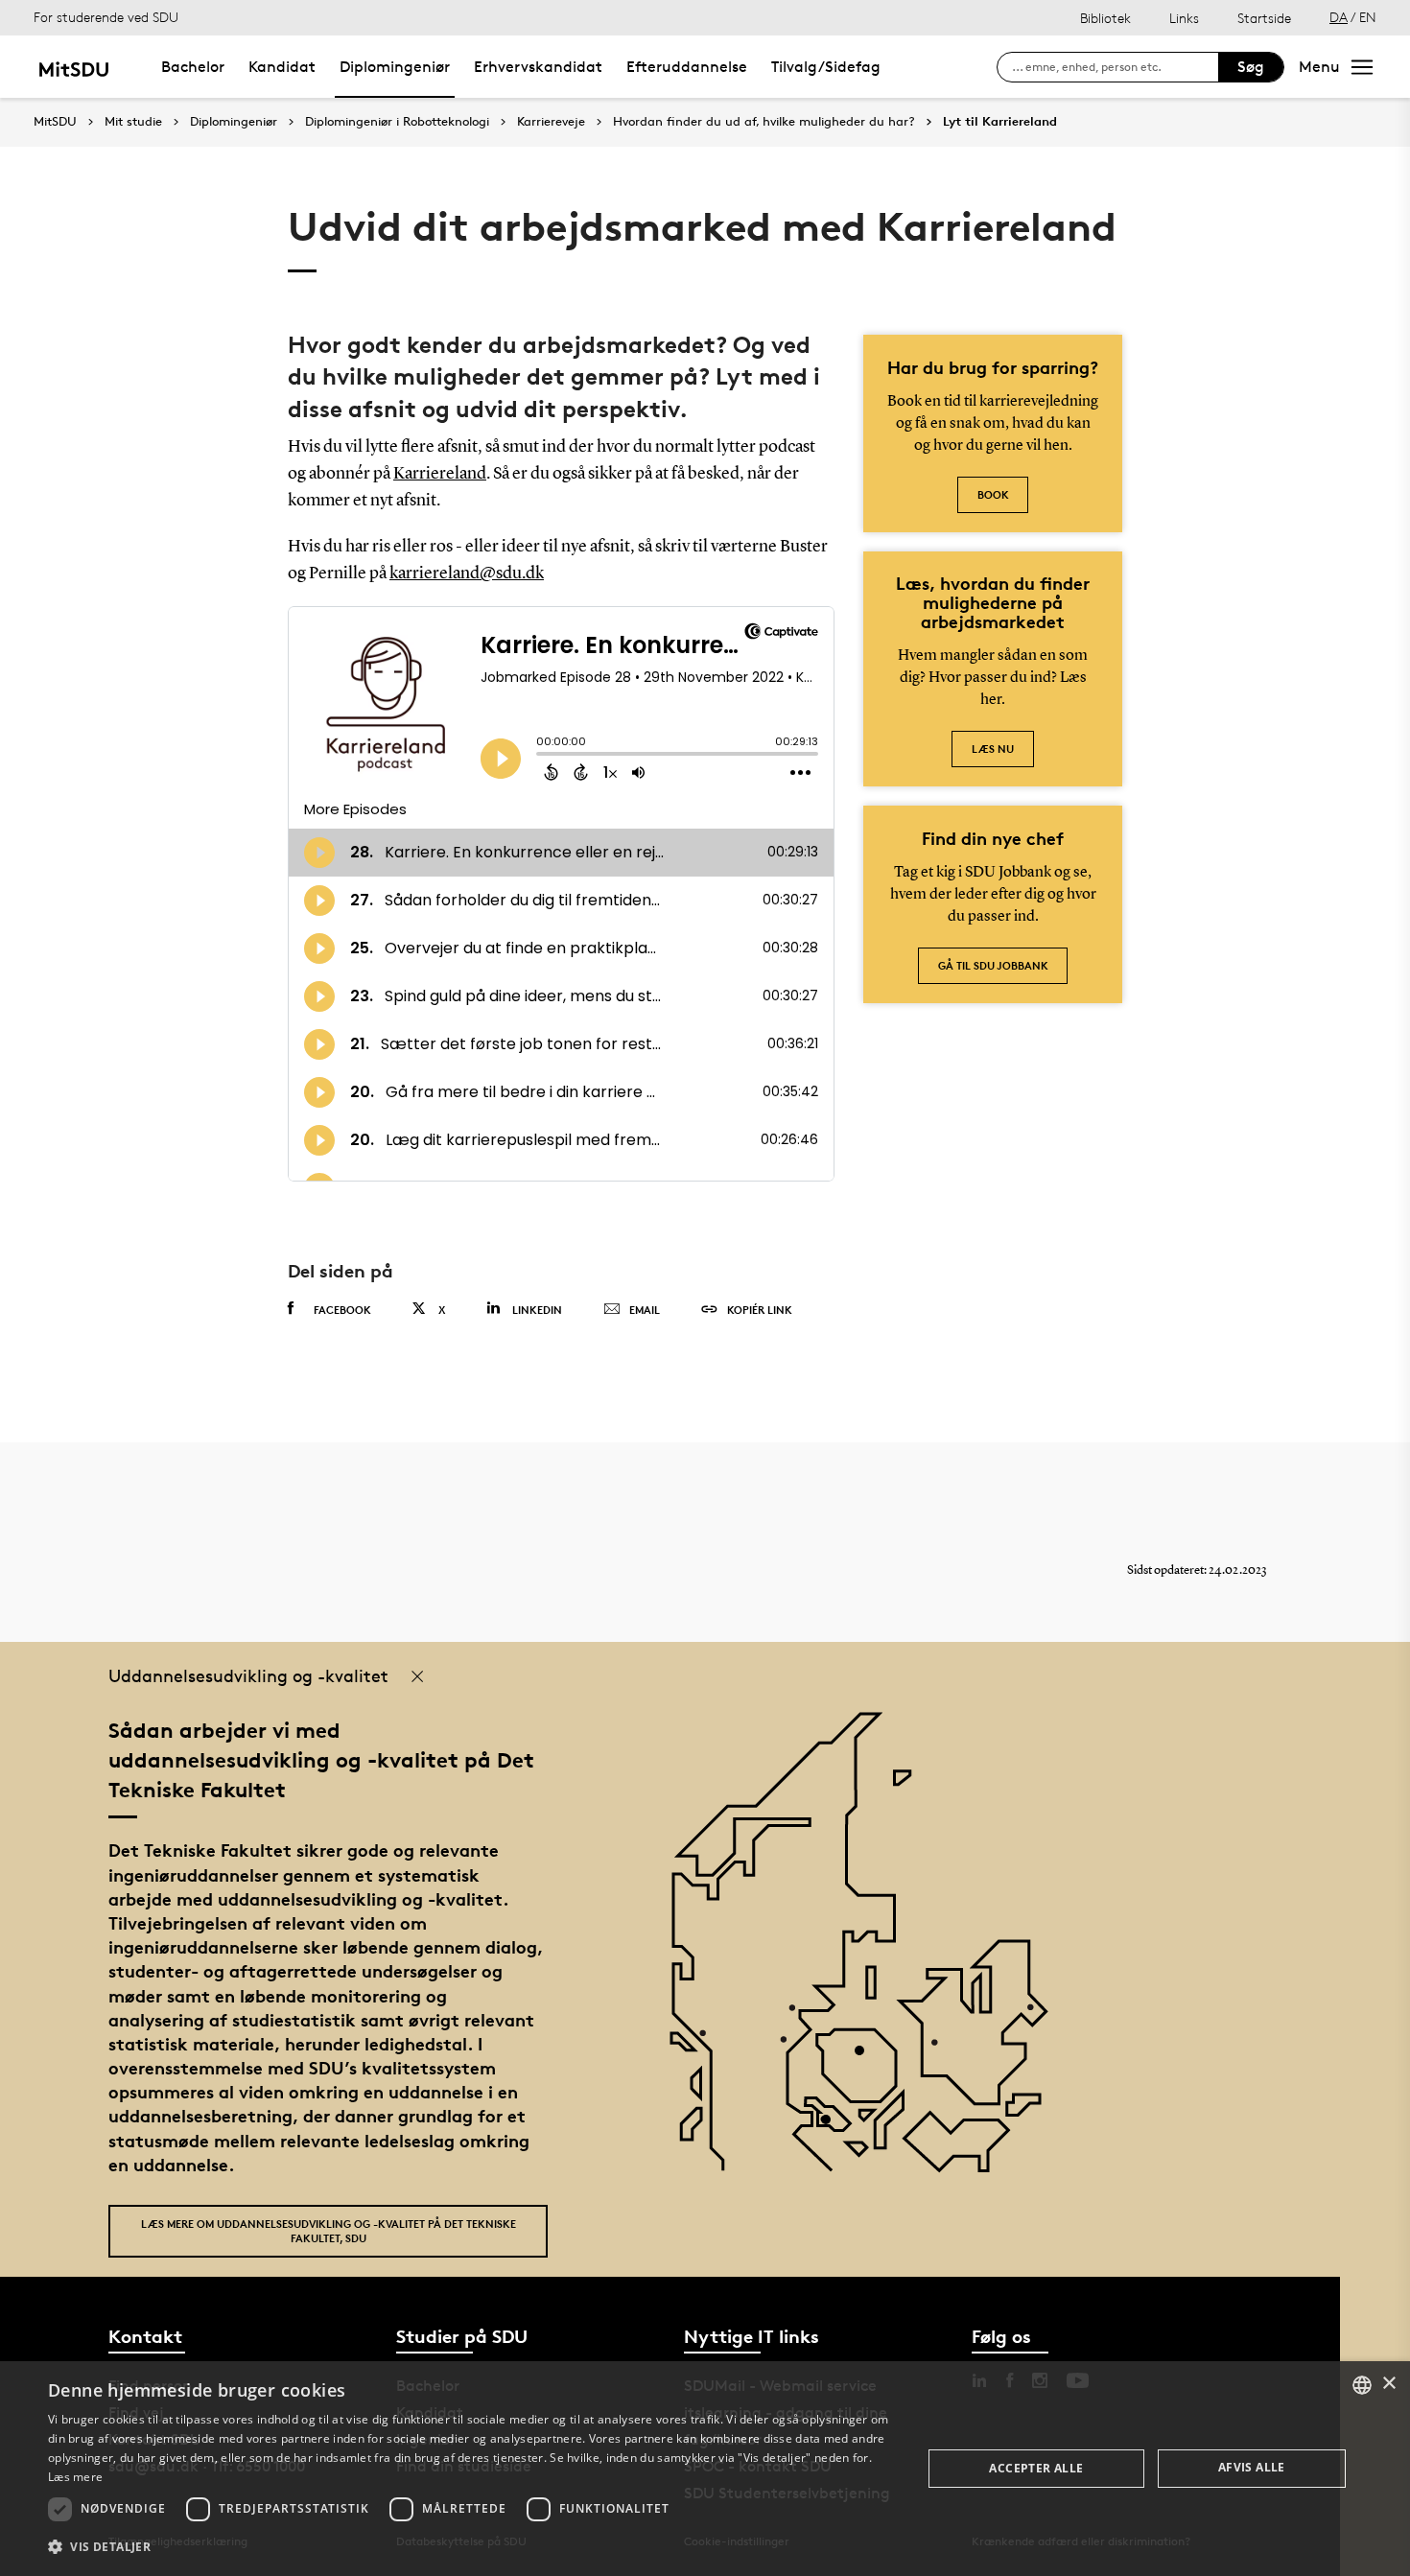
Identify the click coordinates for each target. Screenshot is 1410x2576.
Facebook (342, 1310)
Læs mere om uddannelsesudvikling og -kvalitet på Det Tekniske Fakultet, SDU (329, 2231)
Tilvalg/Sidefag (826, 67)
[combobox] (1362, 2385)
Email (645, 1310)
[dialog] (705, 2469)
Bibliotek (1105, 18)
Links (1184, 18)
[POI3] (833, 2127)
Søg (1251, 67)
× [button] (1388, 2384)
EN (1368, 17)
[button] (472, 2547)
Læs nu (993, 749)
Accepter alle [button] (1036, 2468)
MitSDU (55, 121)
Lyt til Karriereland (1000, 122)
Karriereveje (551, 122)
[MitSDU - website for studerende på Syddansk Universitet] (73, 67)
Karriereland (440, 474)
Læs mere (75, 2477)
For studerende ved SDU (106, 17)
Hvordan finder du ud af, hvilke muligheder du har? (764, 122)
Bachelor (193, 67)
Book (993, 494)
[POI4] (867, 2058)
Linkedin (537, 1310)
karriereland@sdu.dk (467, 574)
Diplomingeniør (395, 67)
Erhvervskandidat (538, 67)
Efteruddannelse (687, 67)
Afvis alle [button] (1252, 2467)
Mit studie (133, 122)
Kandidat (282, 67)
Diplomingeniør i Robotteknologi (397, 122)
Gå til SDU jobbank (993, 965)
